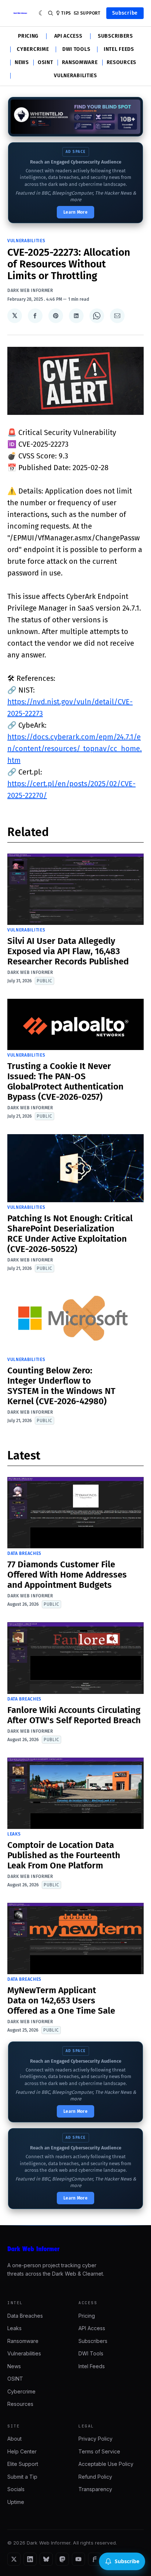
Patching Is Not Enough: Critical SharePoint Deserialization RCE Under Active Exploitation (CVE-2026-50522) (70, 1234)
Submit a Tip (22, 2477)
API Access (68, 36)
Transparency (95, 2489)
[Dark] (42, 13)
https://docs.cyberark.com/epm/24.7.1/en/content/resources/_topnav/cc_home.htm (75, 749)
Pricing (28, 36)
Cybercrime (33, 49)
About (14, 2439)
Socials (16, 2489)
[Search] (51, 13)
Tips (66, 13)
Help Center (22, 2451)
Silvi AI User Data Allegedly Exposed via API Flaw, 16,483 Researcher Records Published (68, 951)
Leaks (14, 1834)
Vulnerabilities (75, 76)
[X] (14, 2559)
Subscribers (115, 36)
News (22, 63)
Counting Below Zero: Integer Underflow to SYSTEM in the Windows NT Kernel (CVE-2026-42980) (61, 1386)
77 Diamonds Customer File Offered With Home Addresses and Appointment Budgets (67, 1575)
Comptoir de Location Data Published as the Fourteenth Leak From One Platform (64, 1855)
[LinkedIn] (30, 2559)
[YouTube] (78, 2559)
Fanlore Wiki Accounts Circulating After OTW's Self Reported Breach (74, 1715)
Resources (121, 63)
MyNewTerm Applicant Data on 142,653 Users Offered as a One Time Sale (61, 2001)
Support (90, 13)
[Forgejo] (95, 2559)
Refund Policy (95, 2477)
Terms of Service (99, 2451)
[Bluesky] (46, 2559)
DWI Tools (76, 49)
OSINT (45, 63)
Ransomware (80, 63)
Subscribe (125, 13)
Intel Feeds (119, 49)
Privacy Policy (95, 2439)
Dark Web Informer (30, 290)
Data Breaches (24, 1553)
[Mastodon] (62, 2559)
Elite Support (23, 2464)
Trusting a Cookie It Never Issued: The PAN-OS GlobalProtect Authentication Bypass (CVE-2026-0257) (65, 1081)
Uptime (16, 2502)
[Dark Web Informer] (75, 2249)
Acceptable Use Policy (106, 2464)
